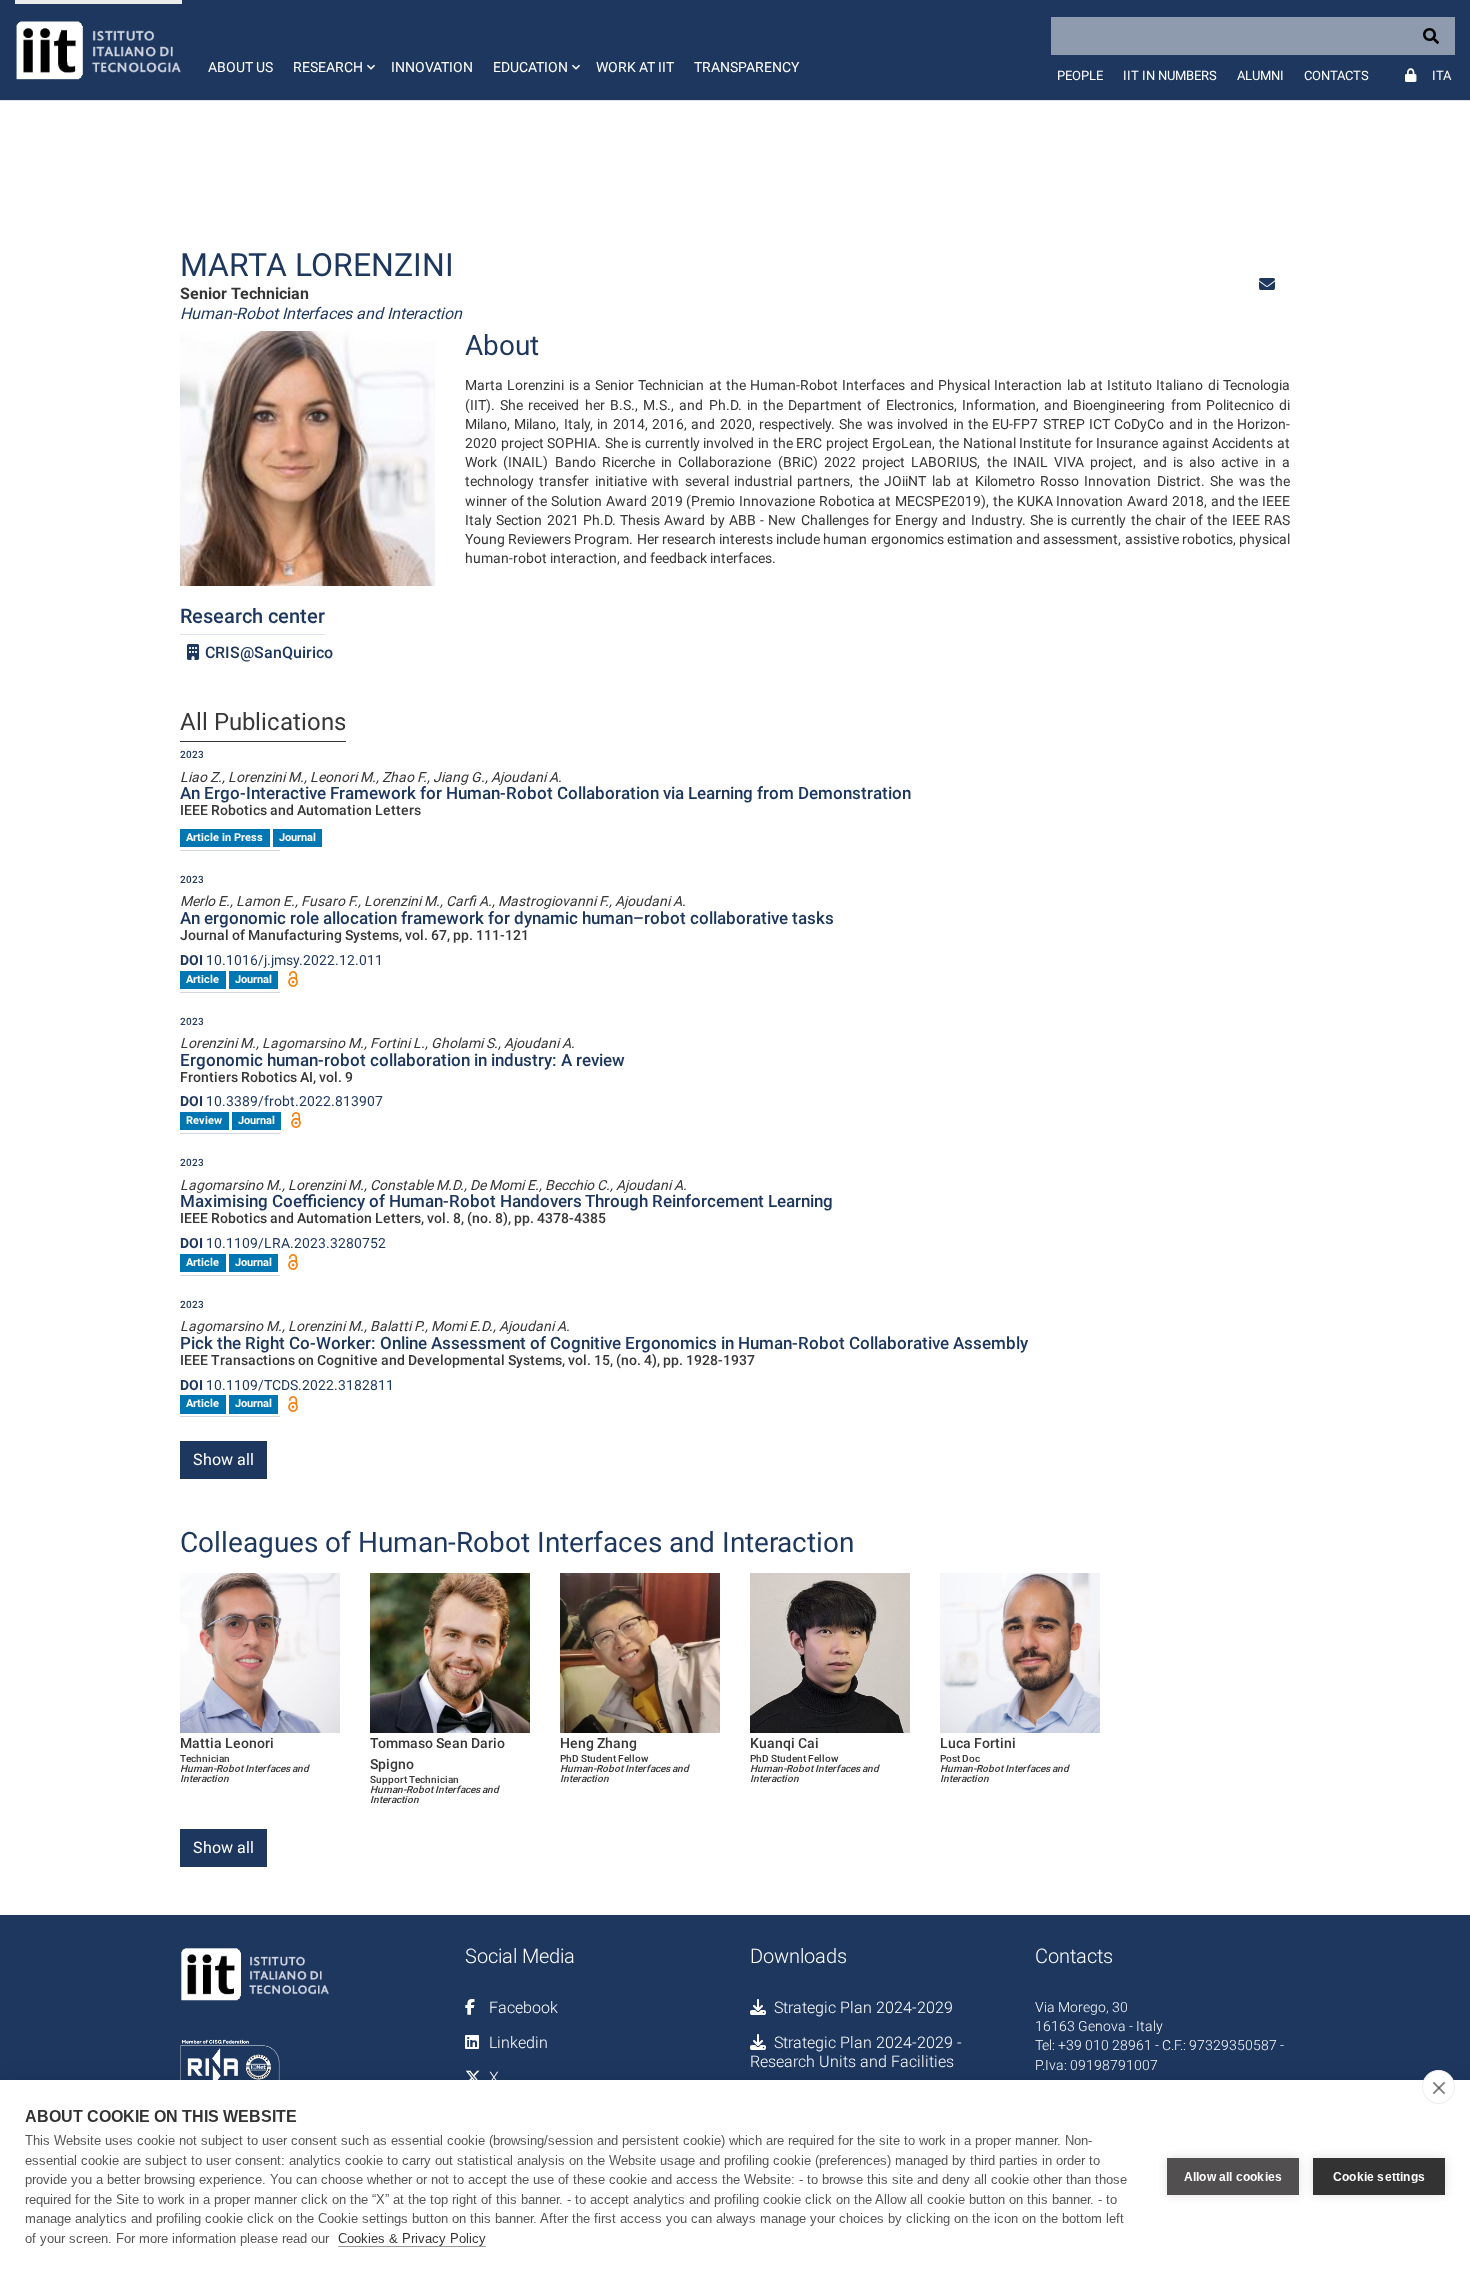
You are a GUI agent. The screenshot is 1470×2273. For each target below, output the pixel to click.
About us (240, 67)
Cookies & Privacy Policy (412, 2238)
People (1080, 75)
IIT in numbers (1170, 75)
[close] (1438, 2087)
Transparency (746, 67)
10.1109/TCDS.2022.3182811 (287, 1385)
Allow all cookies (1233, 2177)
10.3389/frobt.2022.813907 (281, 1101)
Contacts (1336, 75)
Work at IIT (635, 67)
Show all (223, 1459)
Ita (1441, 75)
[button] (332, 50)
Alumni (1260, 75)
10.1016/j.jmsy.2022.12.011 (281, 960)
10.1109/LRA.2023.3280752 (283, 1243)
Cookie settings (1379, 2177)
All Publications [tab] (263, 723)
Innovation (432, 67)
